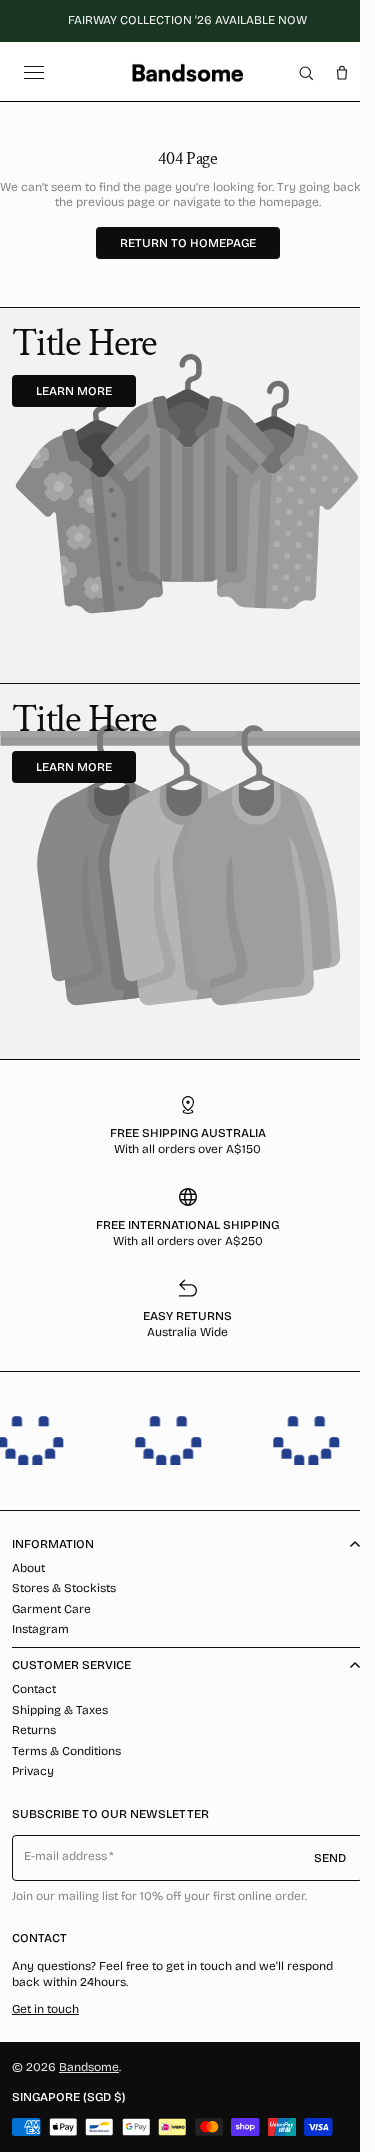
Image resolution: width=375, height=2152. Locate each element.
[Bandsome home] (187, 73)
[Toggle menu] (34, 73)
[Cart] (342, 73)
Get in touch (45, 2009)
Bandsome (89, 2067)
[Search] (306, 73)
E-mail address (66, 1856)
